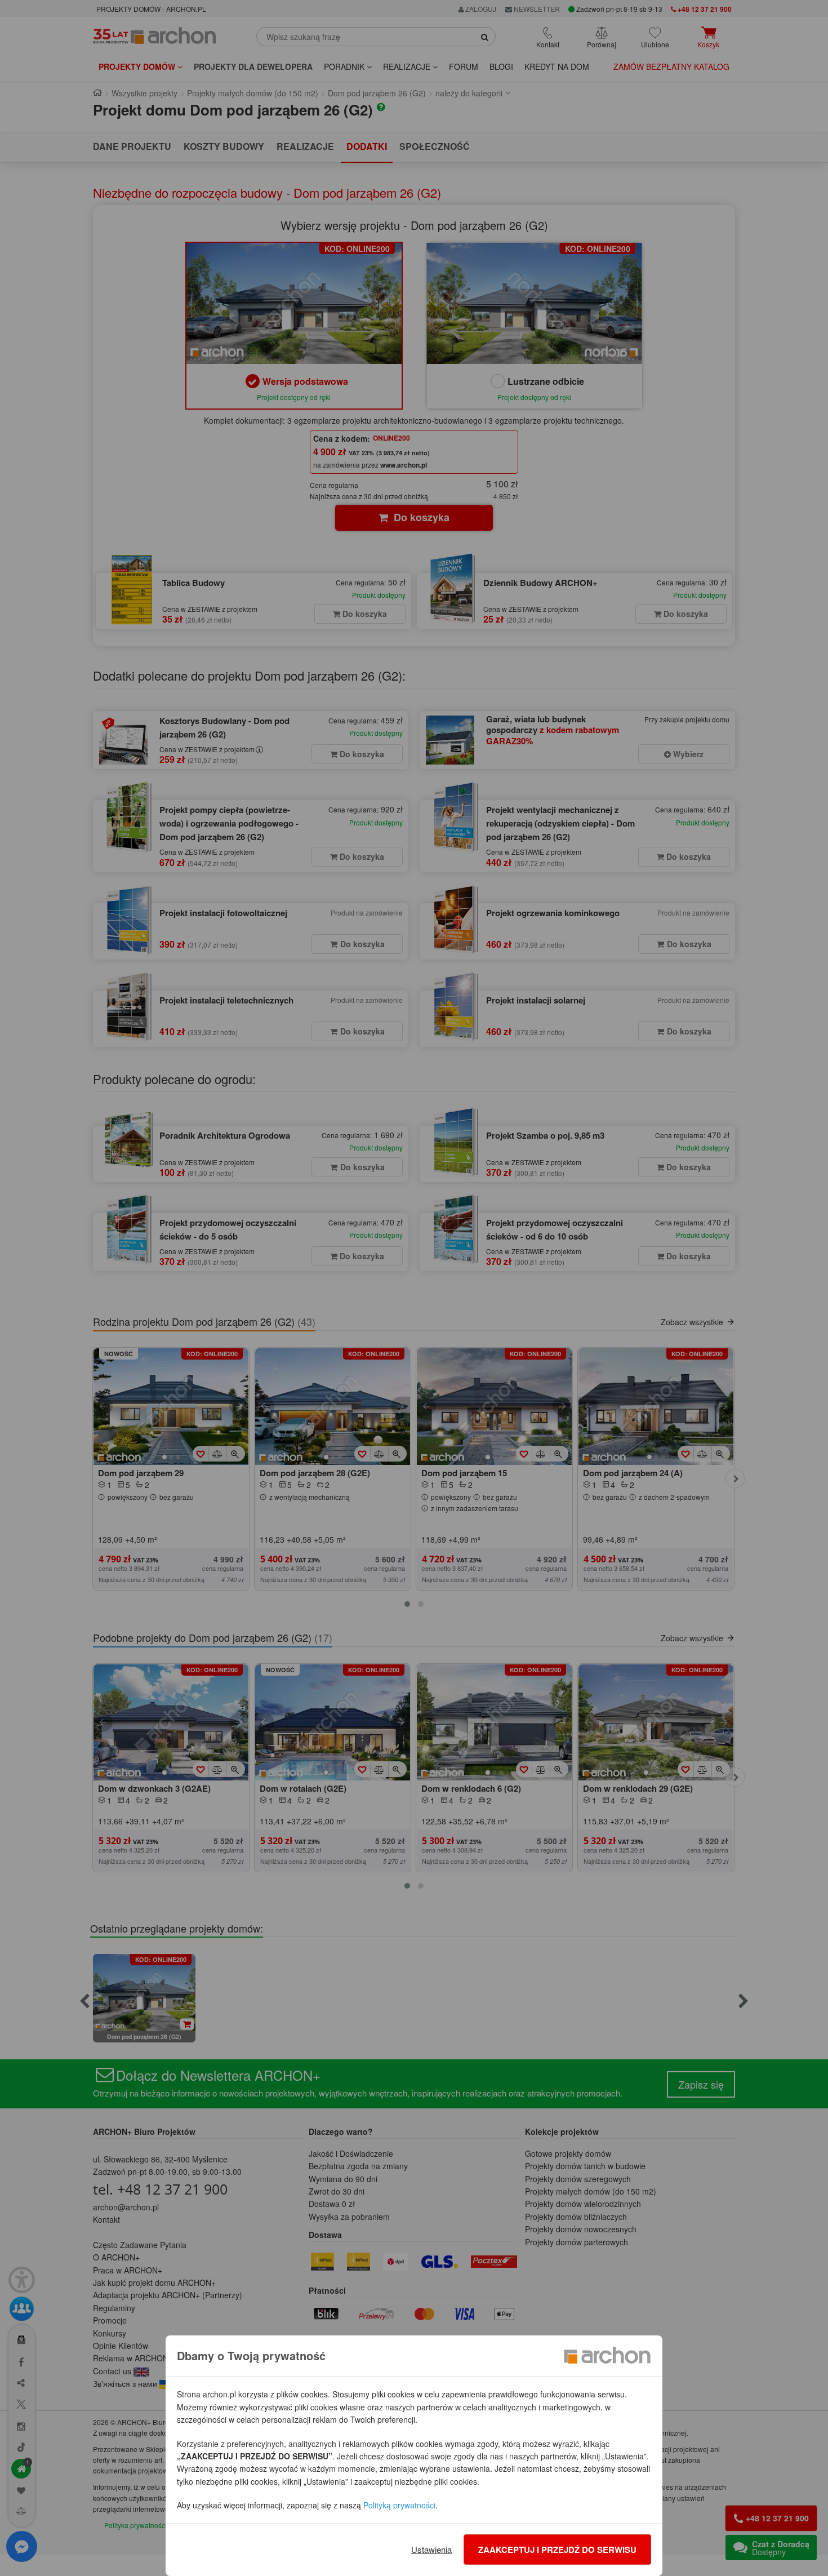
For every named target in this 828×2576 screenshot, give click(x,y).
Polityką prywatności (399, 2505)
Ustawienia (431, 2549)
